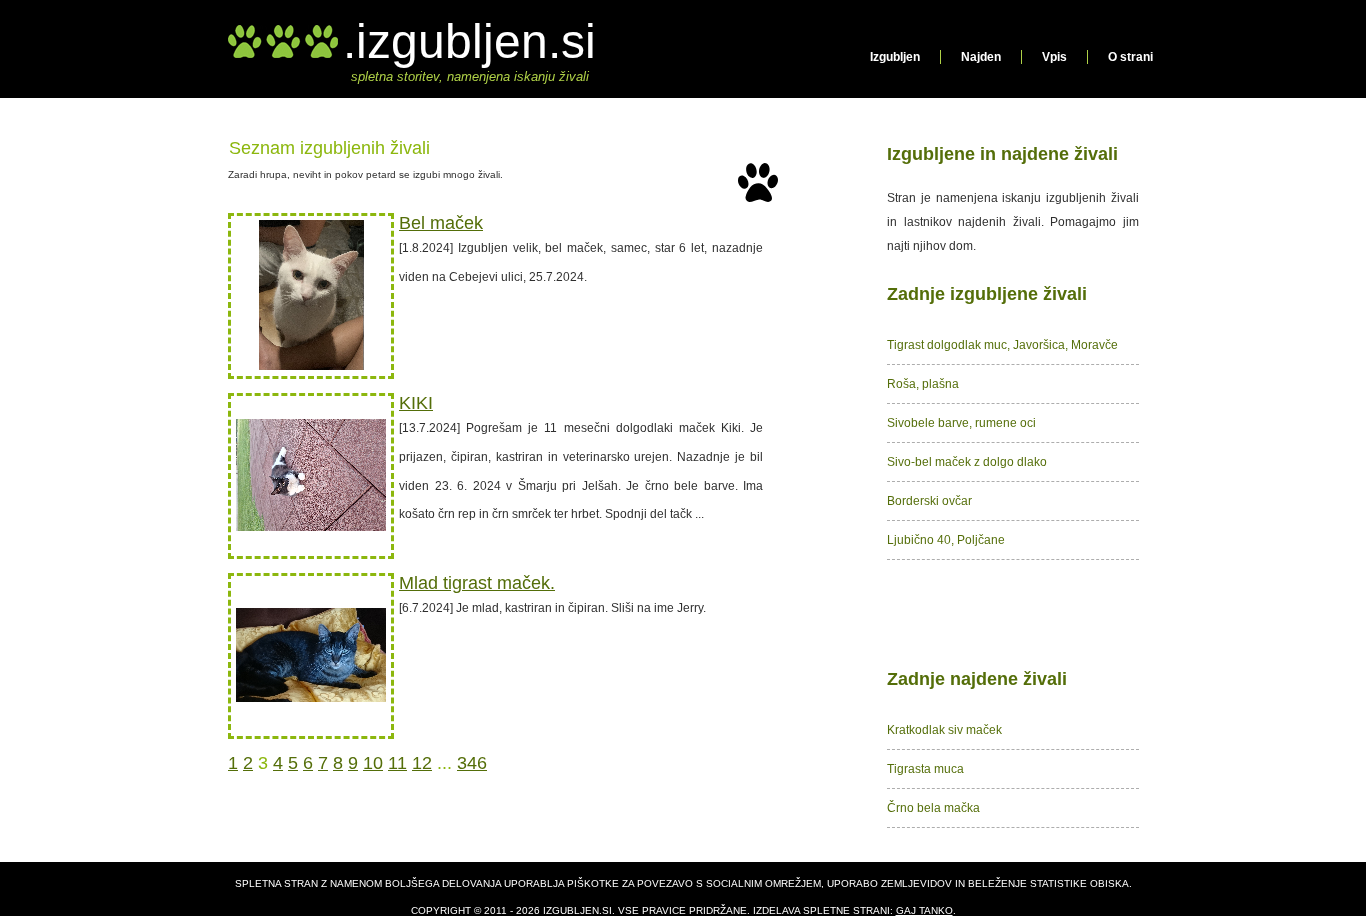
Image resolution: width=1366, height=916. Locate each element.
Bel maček (441, 223)
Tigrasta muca (925, 769)
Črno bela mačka (933, 808)
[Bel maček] (311, 366)
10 (373, 763)
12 (422, 763)
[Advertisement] (1013, 610)
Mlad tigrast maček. (477, 583)
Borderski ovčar (929, 501)
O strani (1130, 57)
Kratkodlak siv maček (944, 730)
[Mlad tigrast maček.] (311, 698)
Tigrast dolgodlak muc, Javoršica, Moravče (1002, 345)
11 (397, 763)
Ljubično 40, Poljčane (946, 540)
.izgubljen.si (469, 41)
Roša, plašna (923, 384)
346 (472, 763)
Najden (981, 57)
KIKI (416, 403)
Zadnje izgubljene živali (987, 294)
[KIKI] (311, 527)
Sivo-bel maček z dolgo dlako (967, 462)
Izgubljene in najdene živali (1002, 154)
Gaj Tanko (924, 910)
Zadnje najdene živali (977, 679)
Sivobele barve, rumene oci (961, 423)
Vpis (1054, 57)
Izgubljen (895, 57)
